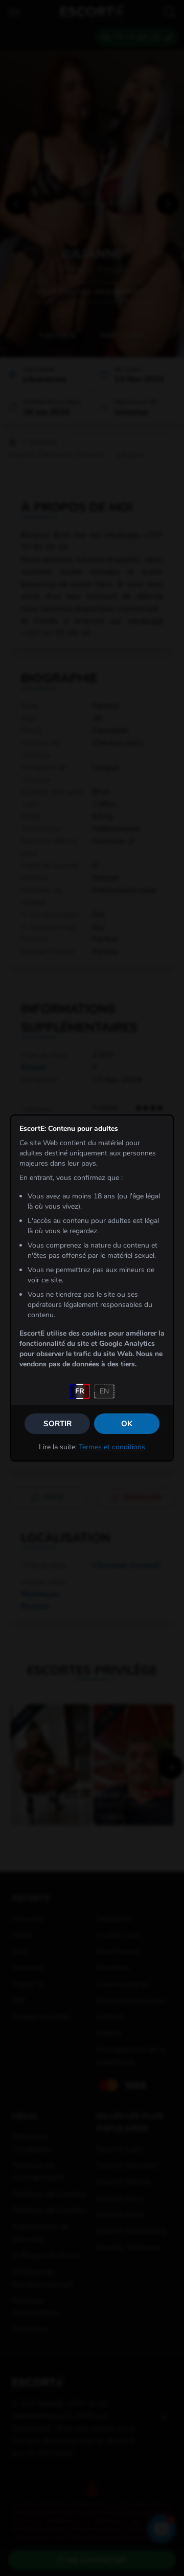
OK (127, 1424)
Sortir (57, 1424)
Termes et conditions (112, 1447)
